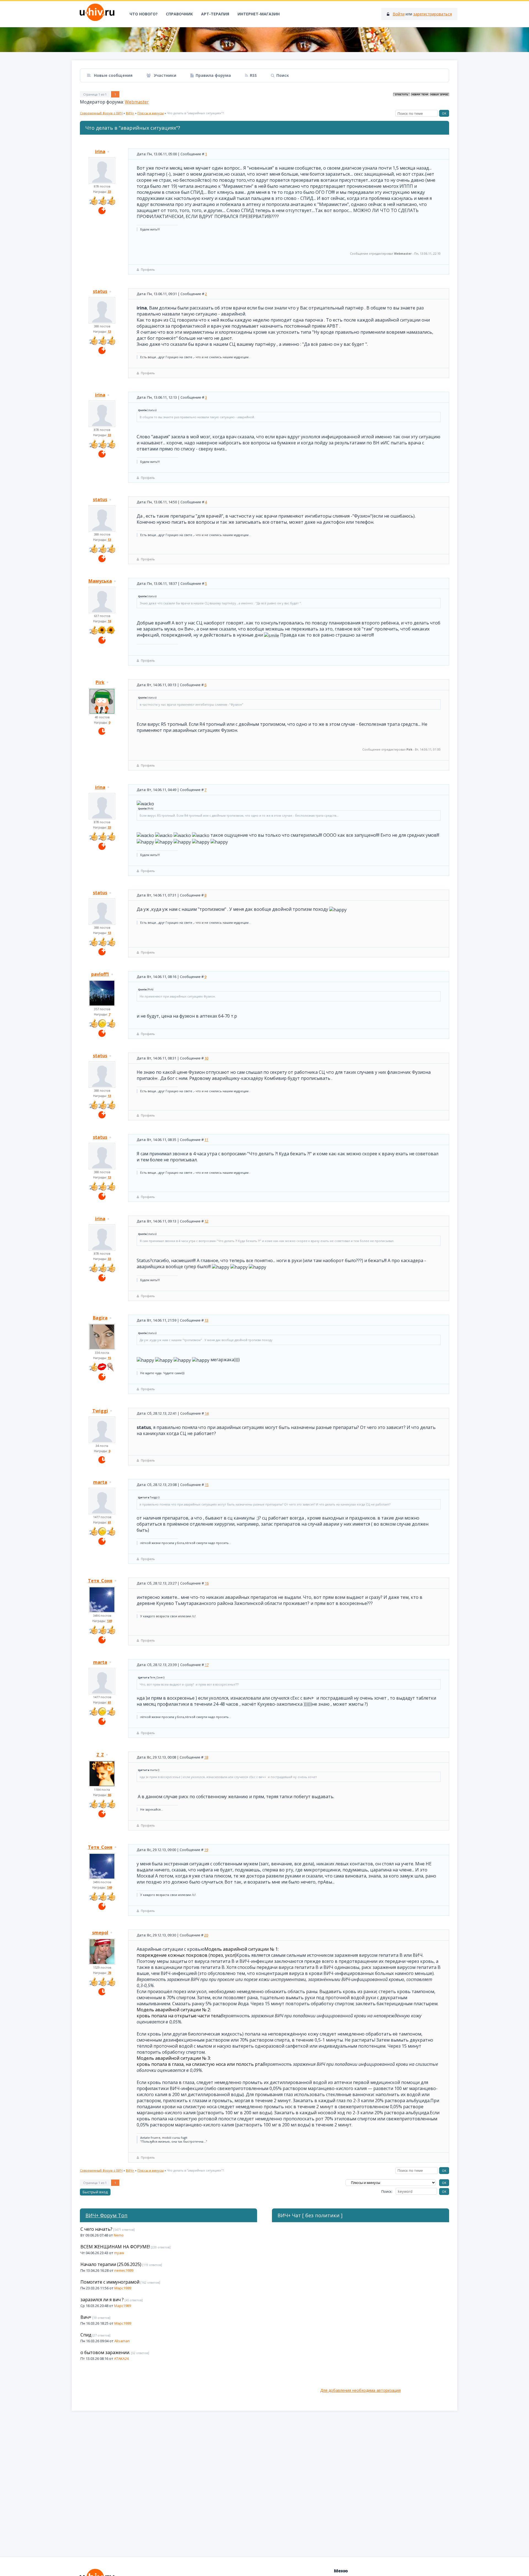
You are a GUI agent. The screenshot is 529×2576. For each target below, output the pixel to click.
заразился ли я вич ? (102, 2300)
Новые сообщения (113, 75)
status (100, 291)
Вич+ (86, 2317)
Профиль (148, 269)
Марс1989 (123, 2288)
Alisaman (122, 2341)
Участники (164, 75)
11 (206, 1140)
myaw (119, 2253)
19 (206, 1850)
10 (206, 1058)
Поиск (283, 75)
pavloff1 (100, 974)
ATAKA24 (121, 2358)
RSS (253, 75)
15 (207, 1485)
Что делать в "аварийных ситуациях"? (195, 113)
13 (206, 1320)
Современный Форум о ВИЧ (101, 113)
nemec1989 (124, 2270)
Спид (86, 2335)
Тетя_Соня (100, 1581)
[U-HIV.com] (264, 40)
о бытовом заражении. (105, 2352)
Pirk (100, 682)
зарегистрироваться (433, 14)
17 (207, 1665)
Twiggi (100, 1411)
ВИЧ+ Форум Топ (106, 2215)
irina (100, 151)
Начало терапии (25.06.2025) (111, 2264)
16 (207, 1583)
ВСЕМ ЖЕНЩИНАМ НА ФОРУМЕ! (115, 2247)
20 (206, 1935)
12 (206, 1221)
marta (100, 1482)
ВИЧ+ (130, 113)
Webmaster (137, 102)
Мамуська (100, 581)
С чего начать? (96, 2229)
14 (207, 1413)
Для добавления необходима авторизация (360, 2390)
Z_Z (100, 1755)
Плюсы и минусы (151, 113)
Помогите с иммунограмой (110, 2282)
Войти (399, 14)
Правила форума (213, 75)
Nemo (119, 2235)
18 (206, 1757)
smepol (100, 1933)
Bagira (100, 1318)
